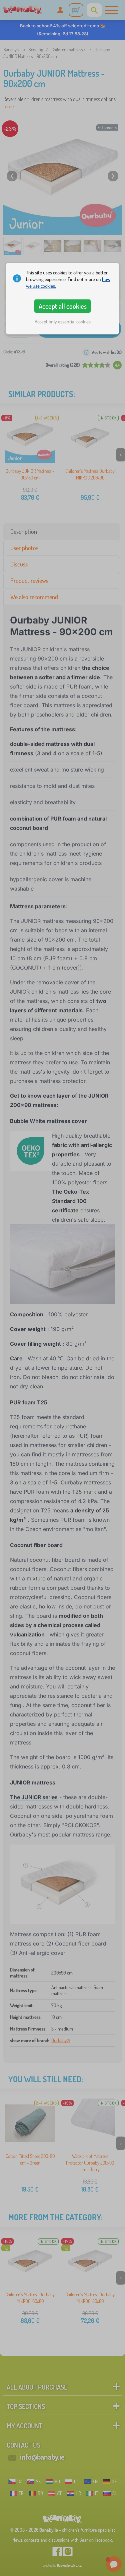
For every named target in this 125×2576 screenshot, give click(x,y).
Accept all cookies (63, 306)
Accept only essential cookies (63, 322)
